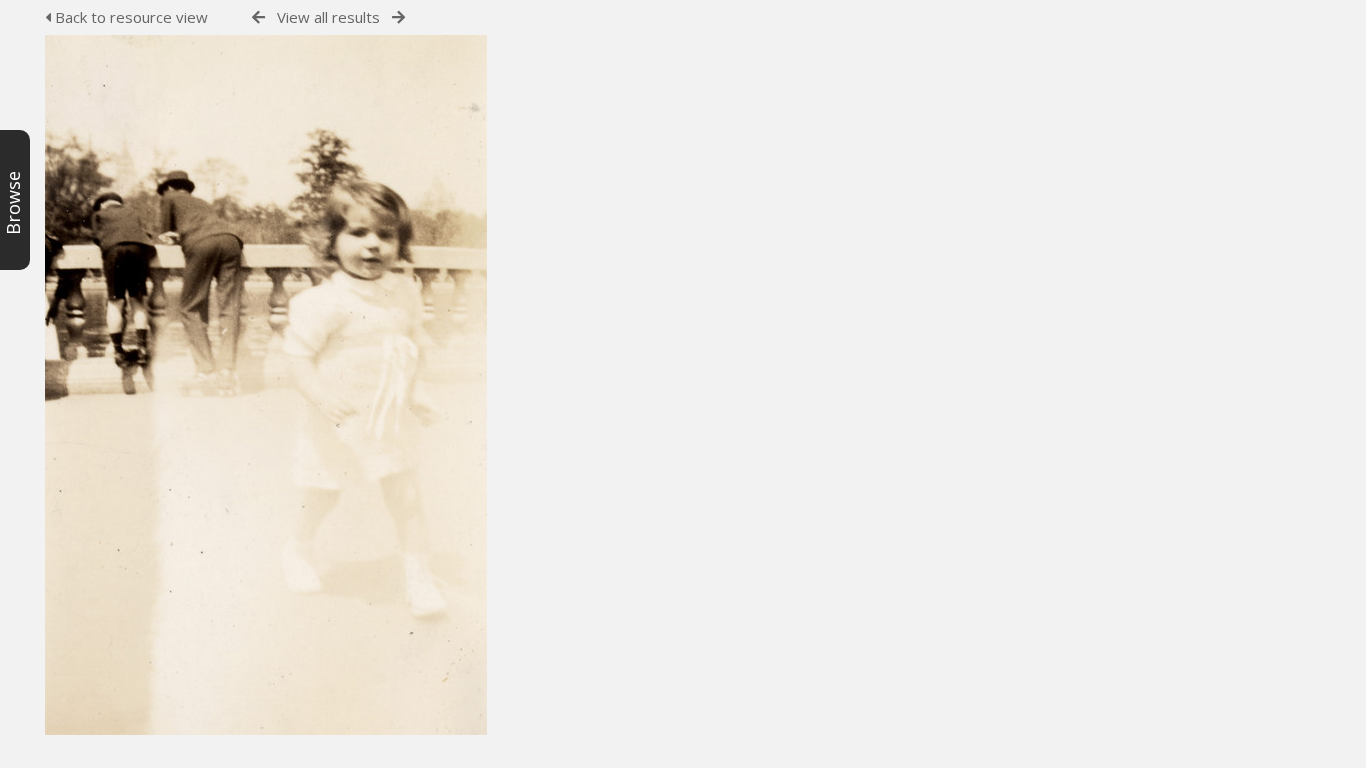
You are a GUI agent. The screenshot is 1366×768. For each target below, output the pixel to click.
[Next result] (398, 17)
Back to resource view (129, 17)
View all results (328, 17)
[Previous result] (258, 17)
